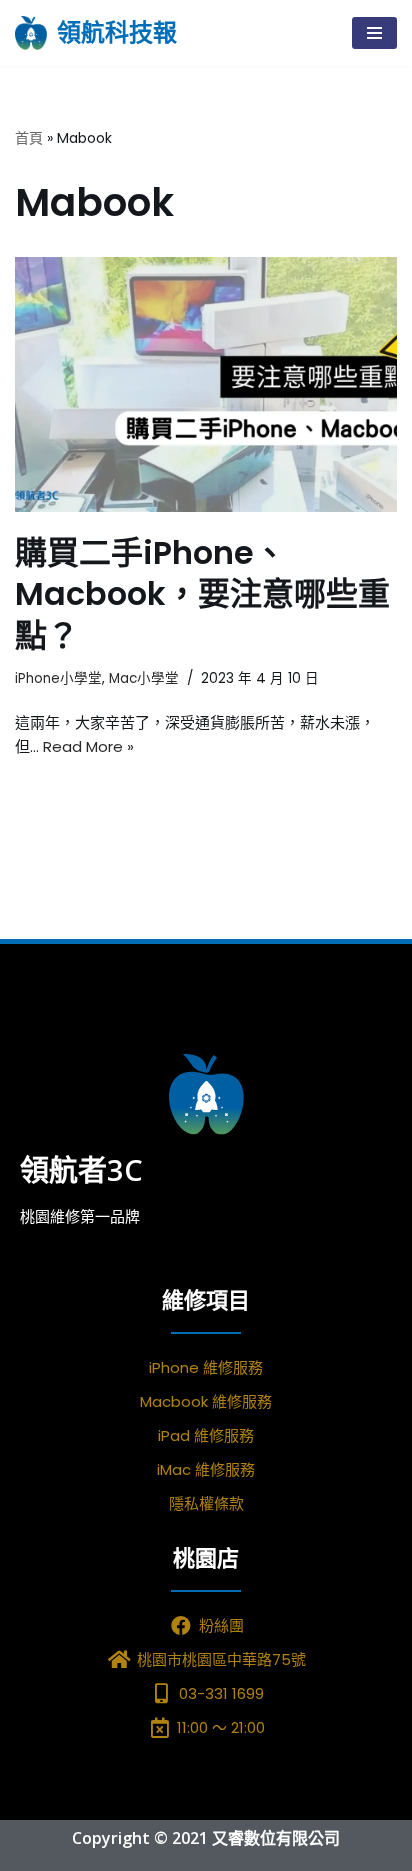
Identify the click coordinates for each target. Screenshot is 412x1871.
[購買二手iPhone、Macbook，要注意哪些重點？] (206, 384)
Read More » (88, 746)
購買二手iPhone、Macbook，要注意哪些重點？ (202, 594)
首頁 (29, 138)
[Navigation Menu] (374, 33)
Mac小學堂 (144, 678)
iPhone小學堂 (58, 678)
